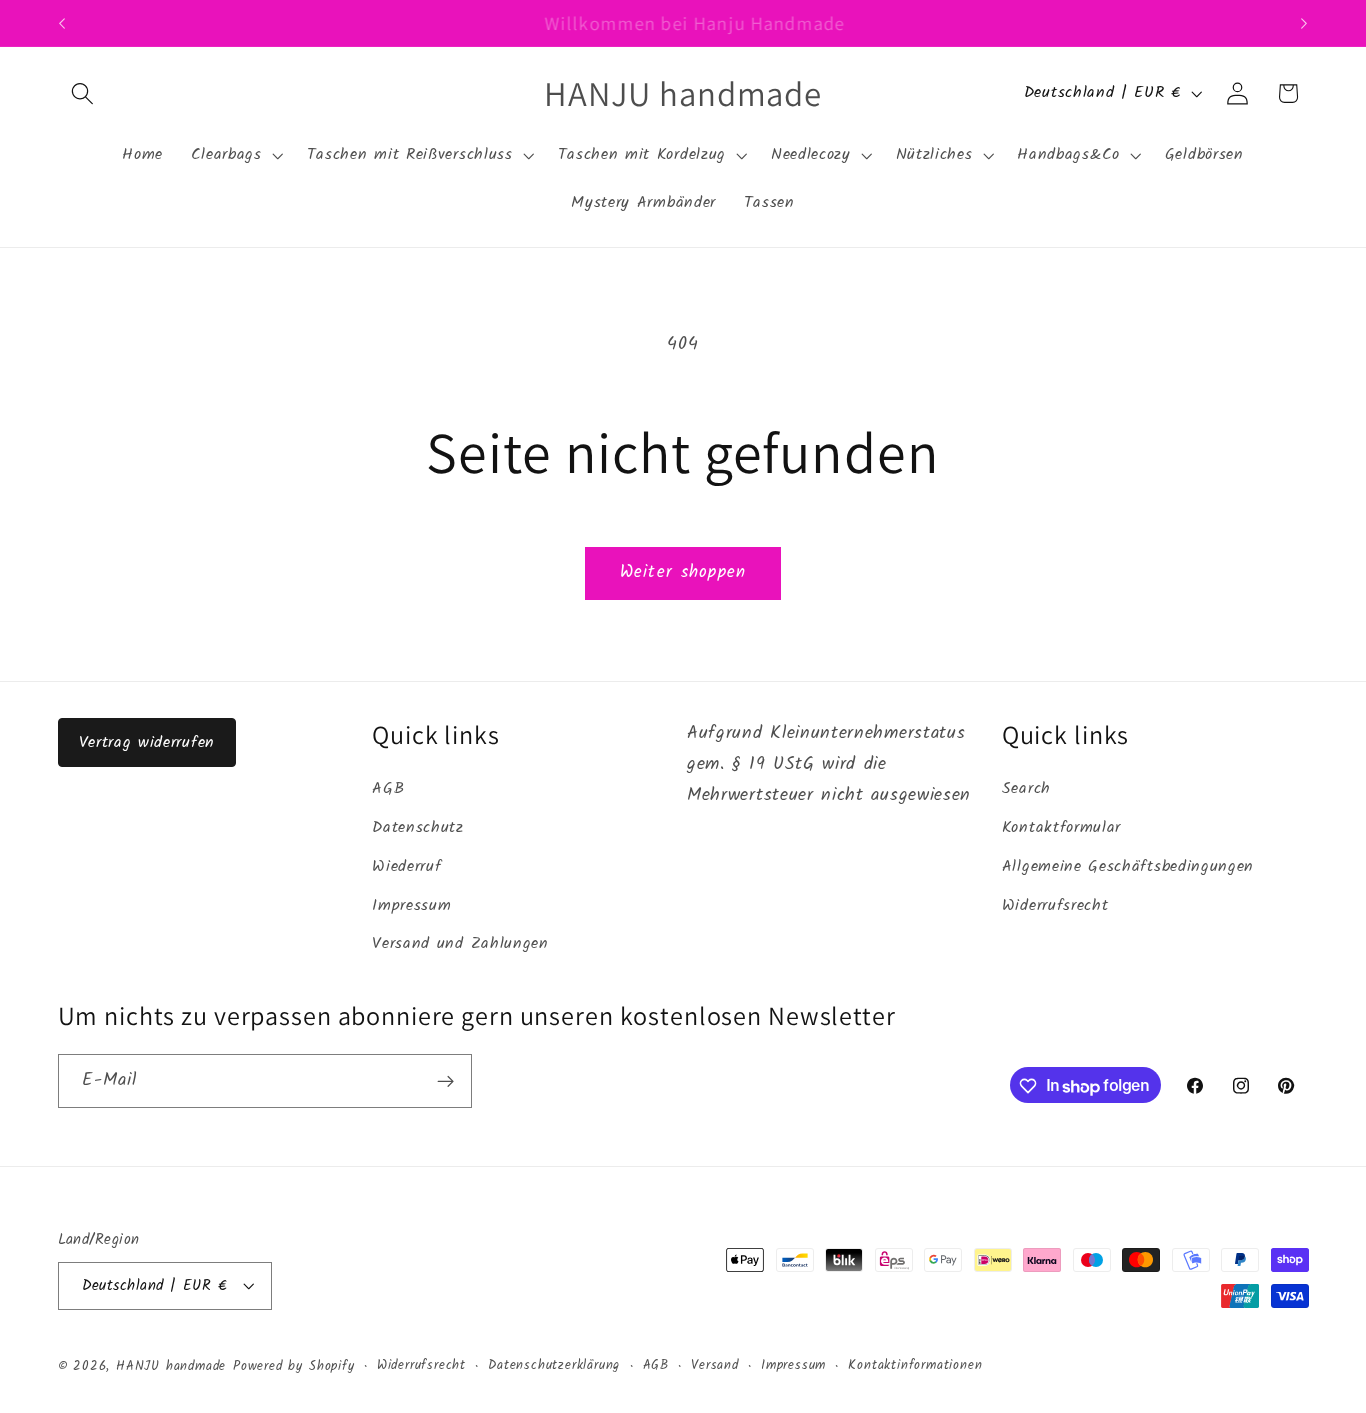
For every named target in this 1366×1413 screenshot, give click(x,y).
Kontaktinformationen (915, 1366)
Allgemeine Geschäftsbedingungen (1128, 867)
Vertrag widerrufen (147, 742)
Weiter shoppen (683, 572)
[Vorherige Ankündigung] (62, 23)
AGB (388, 790)
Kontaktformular (1061, 828)
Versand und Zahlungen (460, 945)
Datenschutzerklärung (554, 1366)
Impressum (411, 906)
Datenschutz (418, 828)
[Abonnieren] (445, 1082)
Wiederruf (406, 867)
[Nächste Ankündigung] (1304, 23)
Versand (715, 1366)
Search (1026, 790)
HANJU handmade (171, 1367)
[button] (83, 93)
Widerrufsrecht (1055, 906)
